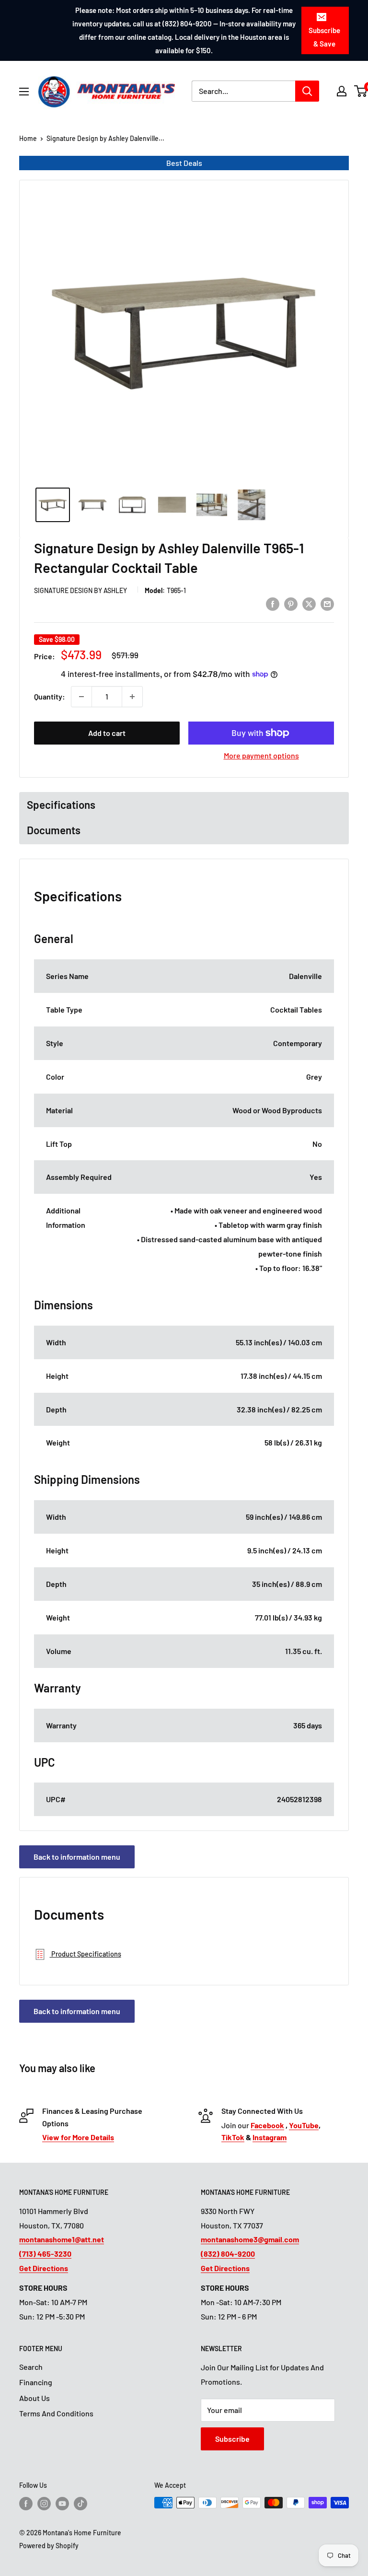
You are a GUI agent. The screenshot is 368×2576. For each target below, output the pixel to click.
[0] (361, 91)
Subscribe (232, 2439)
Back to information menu (77, 1857)
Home (28, 138)
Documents (54, 830)
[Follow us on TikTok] (80, 2504)
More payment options (261, 755)
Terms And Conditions (56, 2413)
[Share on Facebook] (273, 603)
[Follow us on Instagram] (44, 2504)
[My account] (342, 91)
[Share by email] (327, 603)
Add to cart (107, 733)
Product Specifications (86, 1954)
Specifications (61, 804)
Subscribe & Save (324, 37)
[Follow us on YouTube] (62, 2504)
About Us (34, 2398)
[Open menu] (24, 92)
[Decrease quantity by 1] (81, 697)
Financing (36, 2382)
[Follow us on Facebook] (26, 2504)
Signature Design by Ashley (80, 590)
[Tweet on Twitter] (309, 603)
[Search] (307, 91)
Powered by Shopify (49, 2546)
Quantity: (50, 696)
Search (31, 2367)
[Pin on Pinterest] (291, 603)
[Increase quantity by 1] (132, 697)
